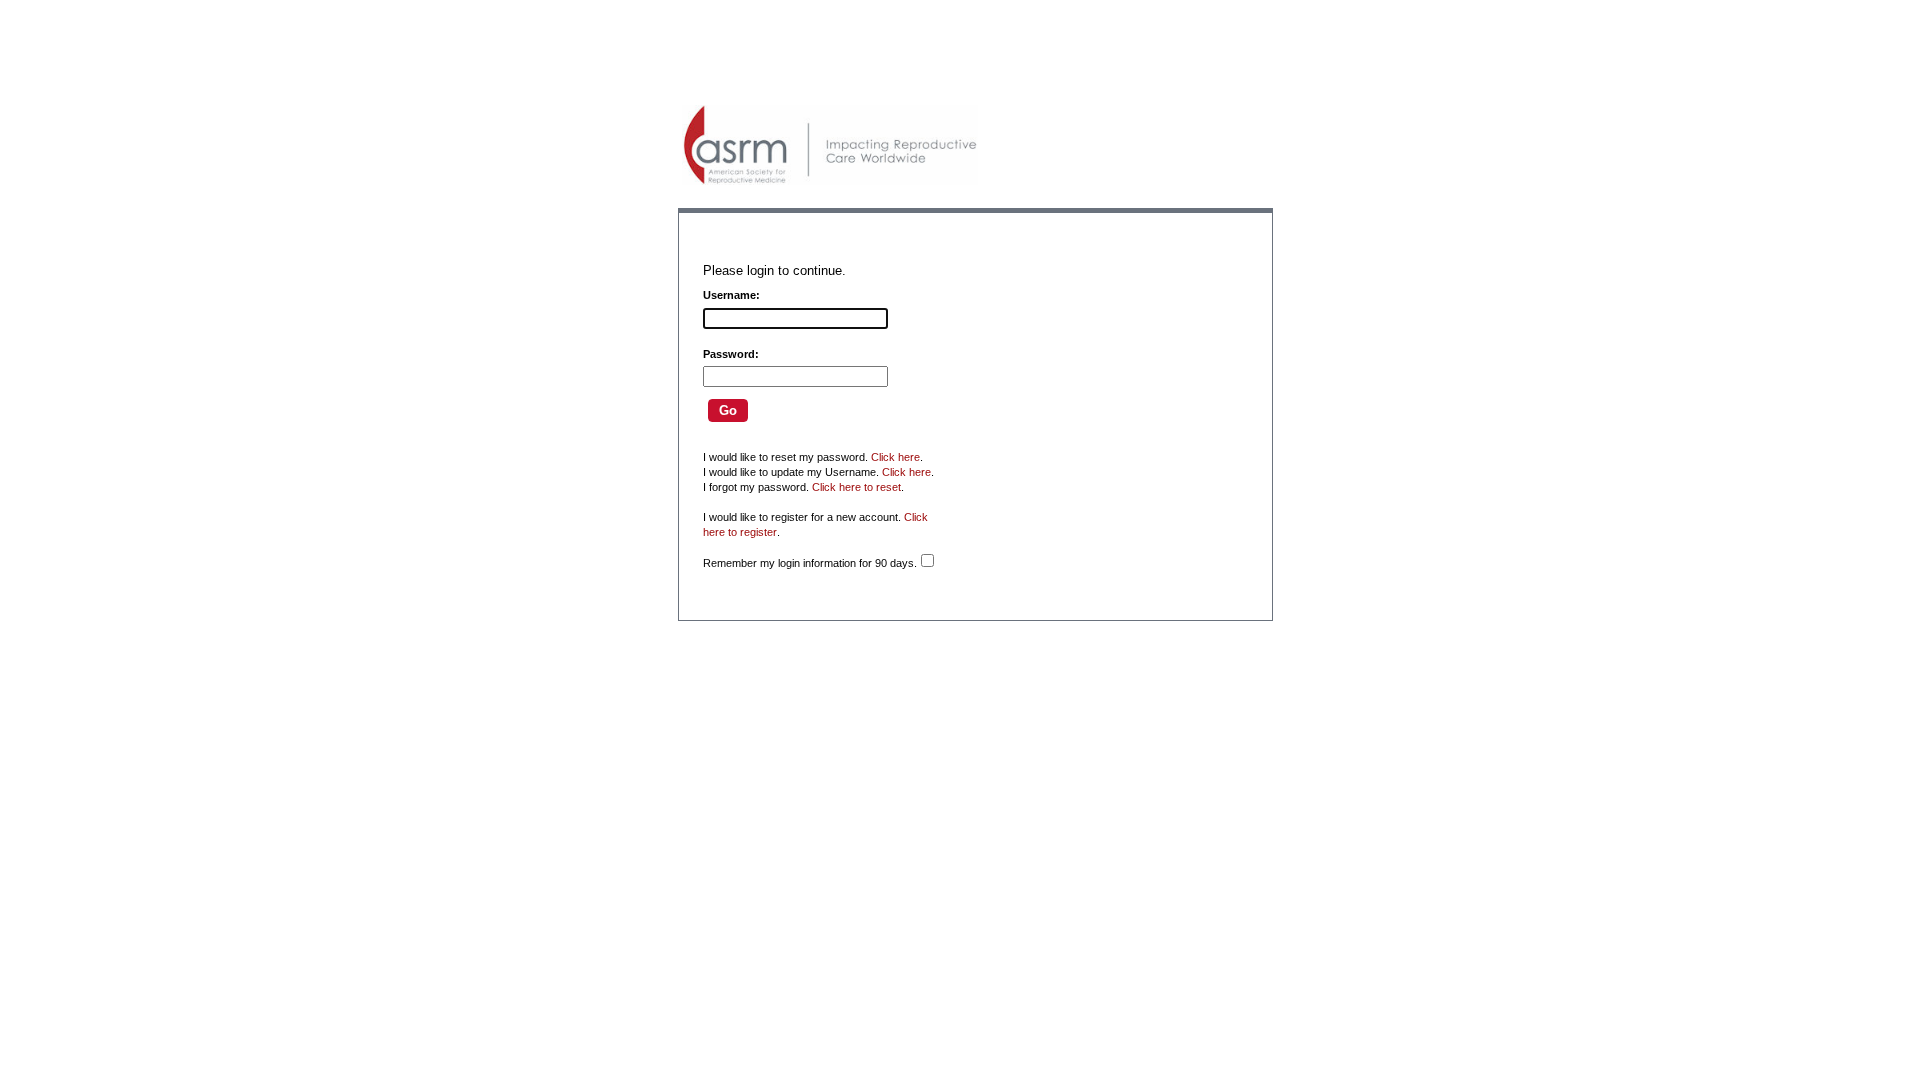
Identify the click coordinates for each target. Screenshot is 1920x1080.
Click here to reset (856, 487)
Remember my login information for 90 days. (810, 563)
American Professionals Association (830, 145)
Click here (895, 457)
